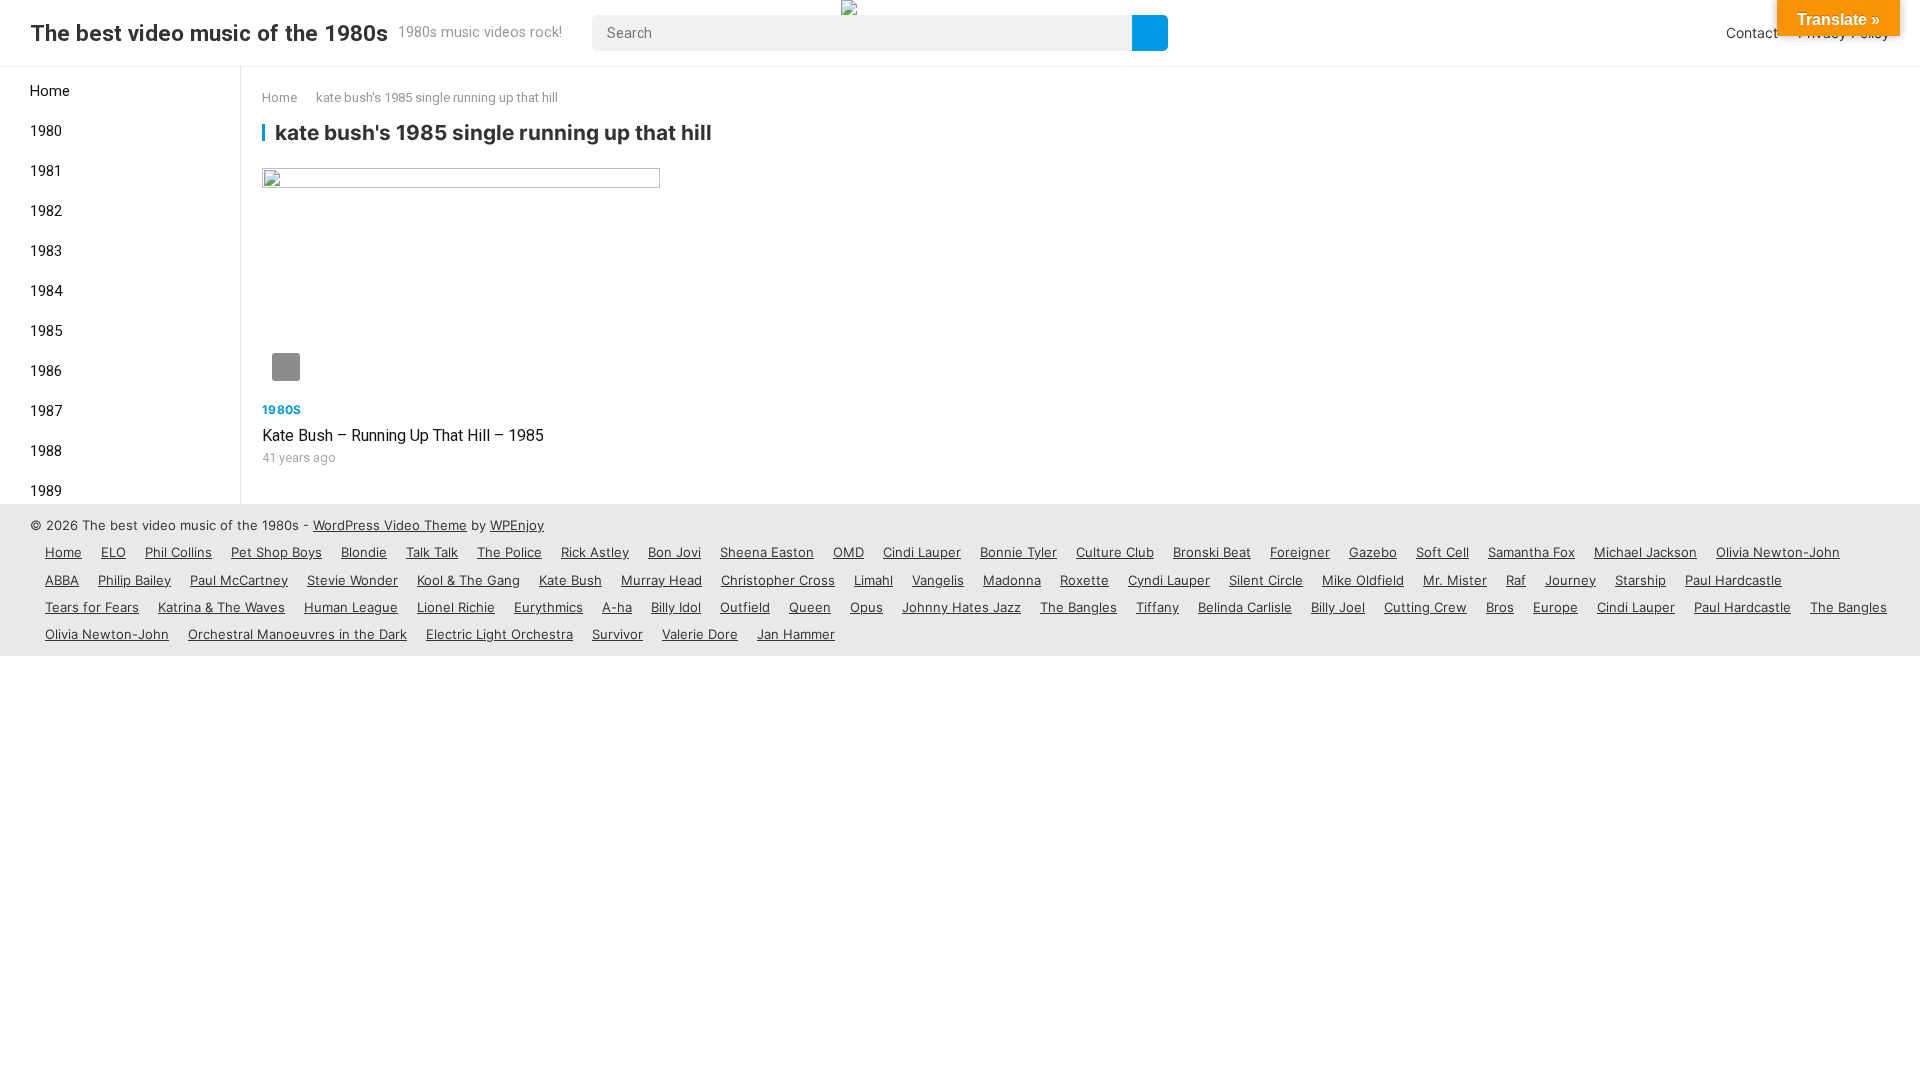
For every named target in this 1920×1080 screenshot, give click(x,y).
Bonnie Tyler (1018, 552)
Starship (1640, 580)
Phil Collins (178, 552)
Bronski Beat (1212, 552)
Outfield (745, 607)
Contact (1752, 32)
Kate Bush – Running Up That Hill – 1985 (403, 435)
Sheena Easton (767, 552)
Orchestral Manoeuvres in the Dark (297, 634)
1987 (46, 411)
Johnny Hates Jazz (961, 607)
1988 (46, 451)
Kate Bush (570, 580)
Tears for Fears (92, 607)
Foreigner (1300, 552)
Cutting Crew (1425, 607)
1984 (46, 291)
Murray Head (661, 580)
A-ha (617, 607)
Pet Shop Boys (276, 552)
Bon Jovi (674, 552)
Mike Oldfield (1363, 580)
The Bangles (1078, 607)
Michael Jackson (1645, 552)
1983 (46, 251)
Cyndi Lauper (1169, 580)
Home (50, 91)
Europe (1555, 607)
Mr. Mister (1455, 580)
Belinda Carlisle (1245, 607)
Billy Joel (1338, 607)
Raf (1516, 580)
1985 (46, 331)
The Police (509, 552)
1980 (46, 131)
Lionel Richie (456, 607)
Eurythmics (548, 607)
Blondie (364, 552)
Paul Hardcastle (1733, 580)
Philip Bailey (134, 580)
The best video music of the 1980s (209, 33)
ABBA (62, 580)
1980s (282, 409)
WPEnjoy (517, 525)
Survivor (617, 634)
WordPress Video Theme (390, 525)
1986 (46, 371)
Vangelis (938, 580)
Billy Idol (676, 607)
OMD (848, 552)
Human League (351, 607)
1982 (46, 211)
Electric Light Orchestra (499, 634)
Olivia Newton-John (1778, 552)
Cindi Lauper (922, 552)
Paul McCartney (239, 580)
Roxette (1084, 580)
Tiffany (1157, 607)
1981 (46, 171)
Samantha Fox (1531, 552)
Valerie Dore (700, 634)
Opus (866, 607)
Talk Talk (432, 552)
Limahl (873, 580)
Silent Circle (1266, 580)
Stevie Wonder (352, 580)
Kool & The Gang (468, 580)
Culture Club (1115, 552)
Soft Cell (1442, 552)
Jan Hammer (796, 634)
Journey (1570, 580)
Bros (1500, 607)
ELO (113, 552)
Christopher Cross (778, 580)
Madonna (1012, 580)
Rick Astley (595, 552)
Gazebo (1373, 552)
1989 (46, 491)
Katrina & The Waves (221, 607)
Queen (810, 607)
